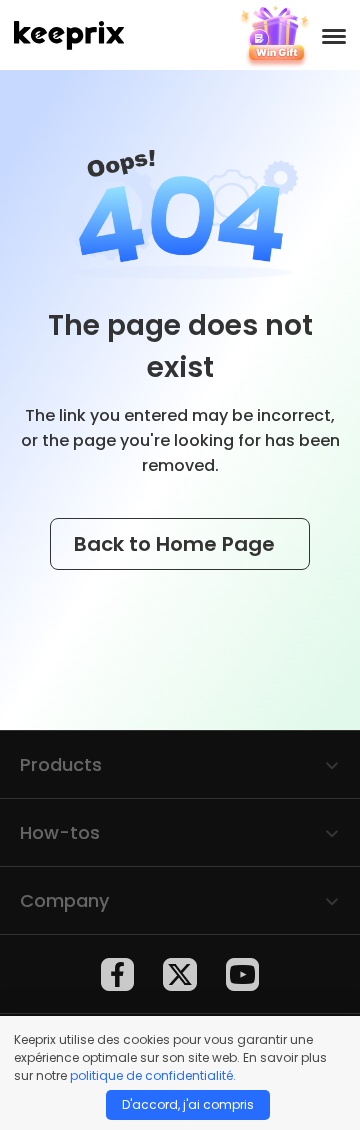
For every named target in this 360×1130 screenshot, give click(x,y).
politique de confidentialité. (153, 1075)
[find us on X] (179, 974)
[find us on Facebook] (117, 974)
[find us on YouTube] (242, 974)
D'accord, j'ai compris (188, 1104)
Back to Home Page (177, 544)
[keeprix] (69, 35)
